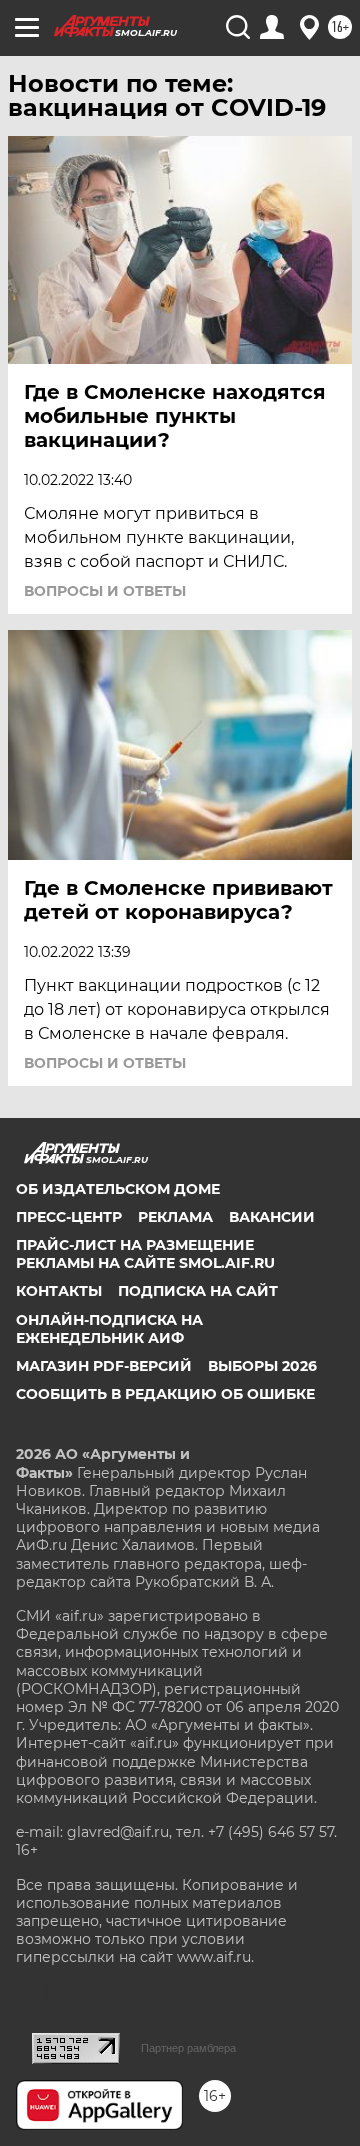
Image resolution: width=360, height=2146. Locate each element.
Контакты (59, 1291)
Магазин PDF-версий (104, 1366)
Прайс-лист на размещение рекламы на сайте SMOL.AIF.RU (145, 1254)
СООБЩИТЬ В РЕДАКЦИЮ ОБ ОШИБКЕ (165, 1394)
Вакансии (272, 1217)
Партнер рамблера (188, 2048)
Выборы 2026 (262, 1366)
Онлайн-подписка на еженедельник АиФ (109, 1329)
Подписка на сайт (198, 1291)
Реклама (175, 1217)
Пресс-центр (69, 1217)
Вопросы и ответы (105, 591)
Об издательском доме (118, 1189)
